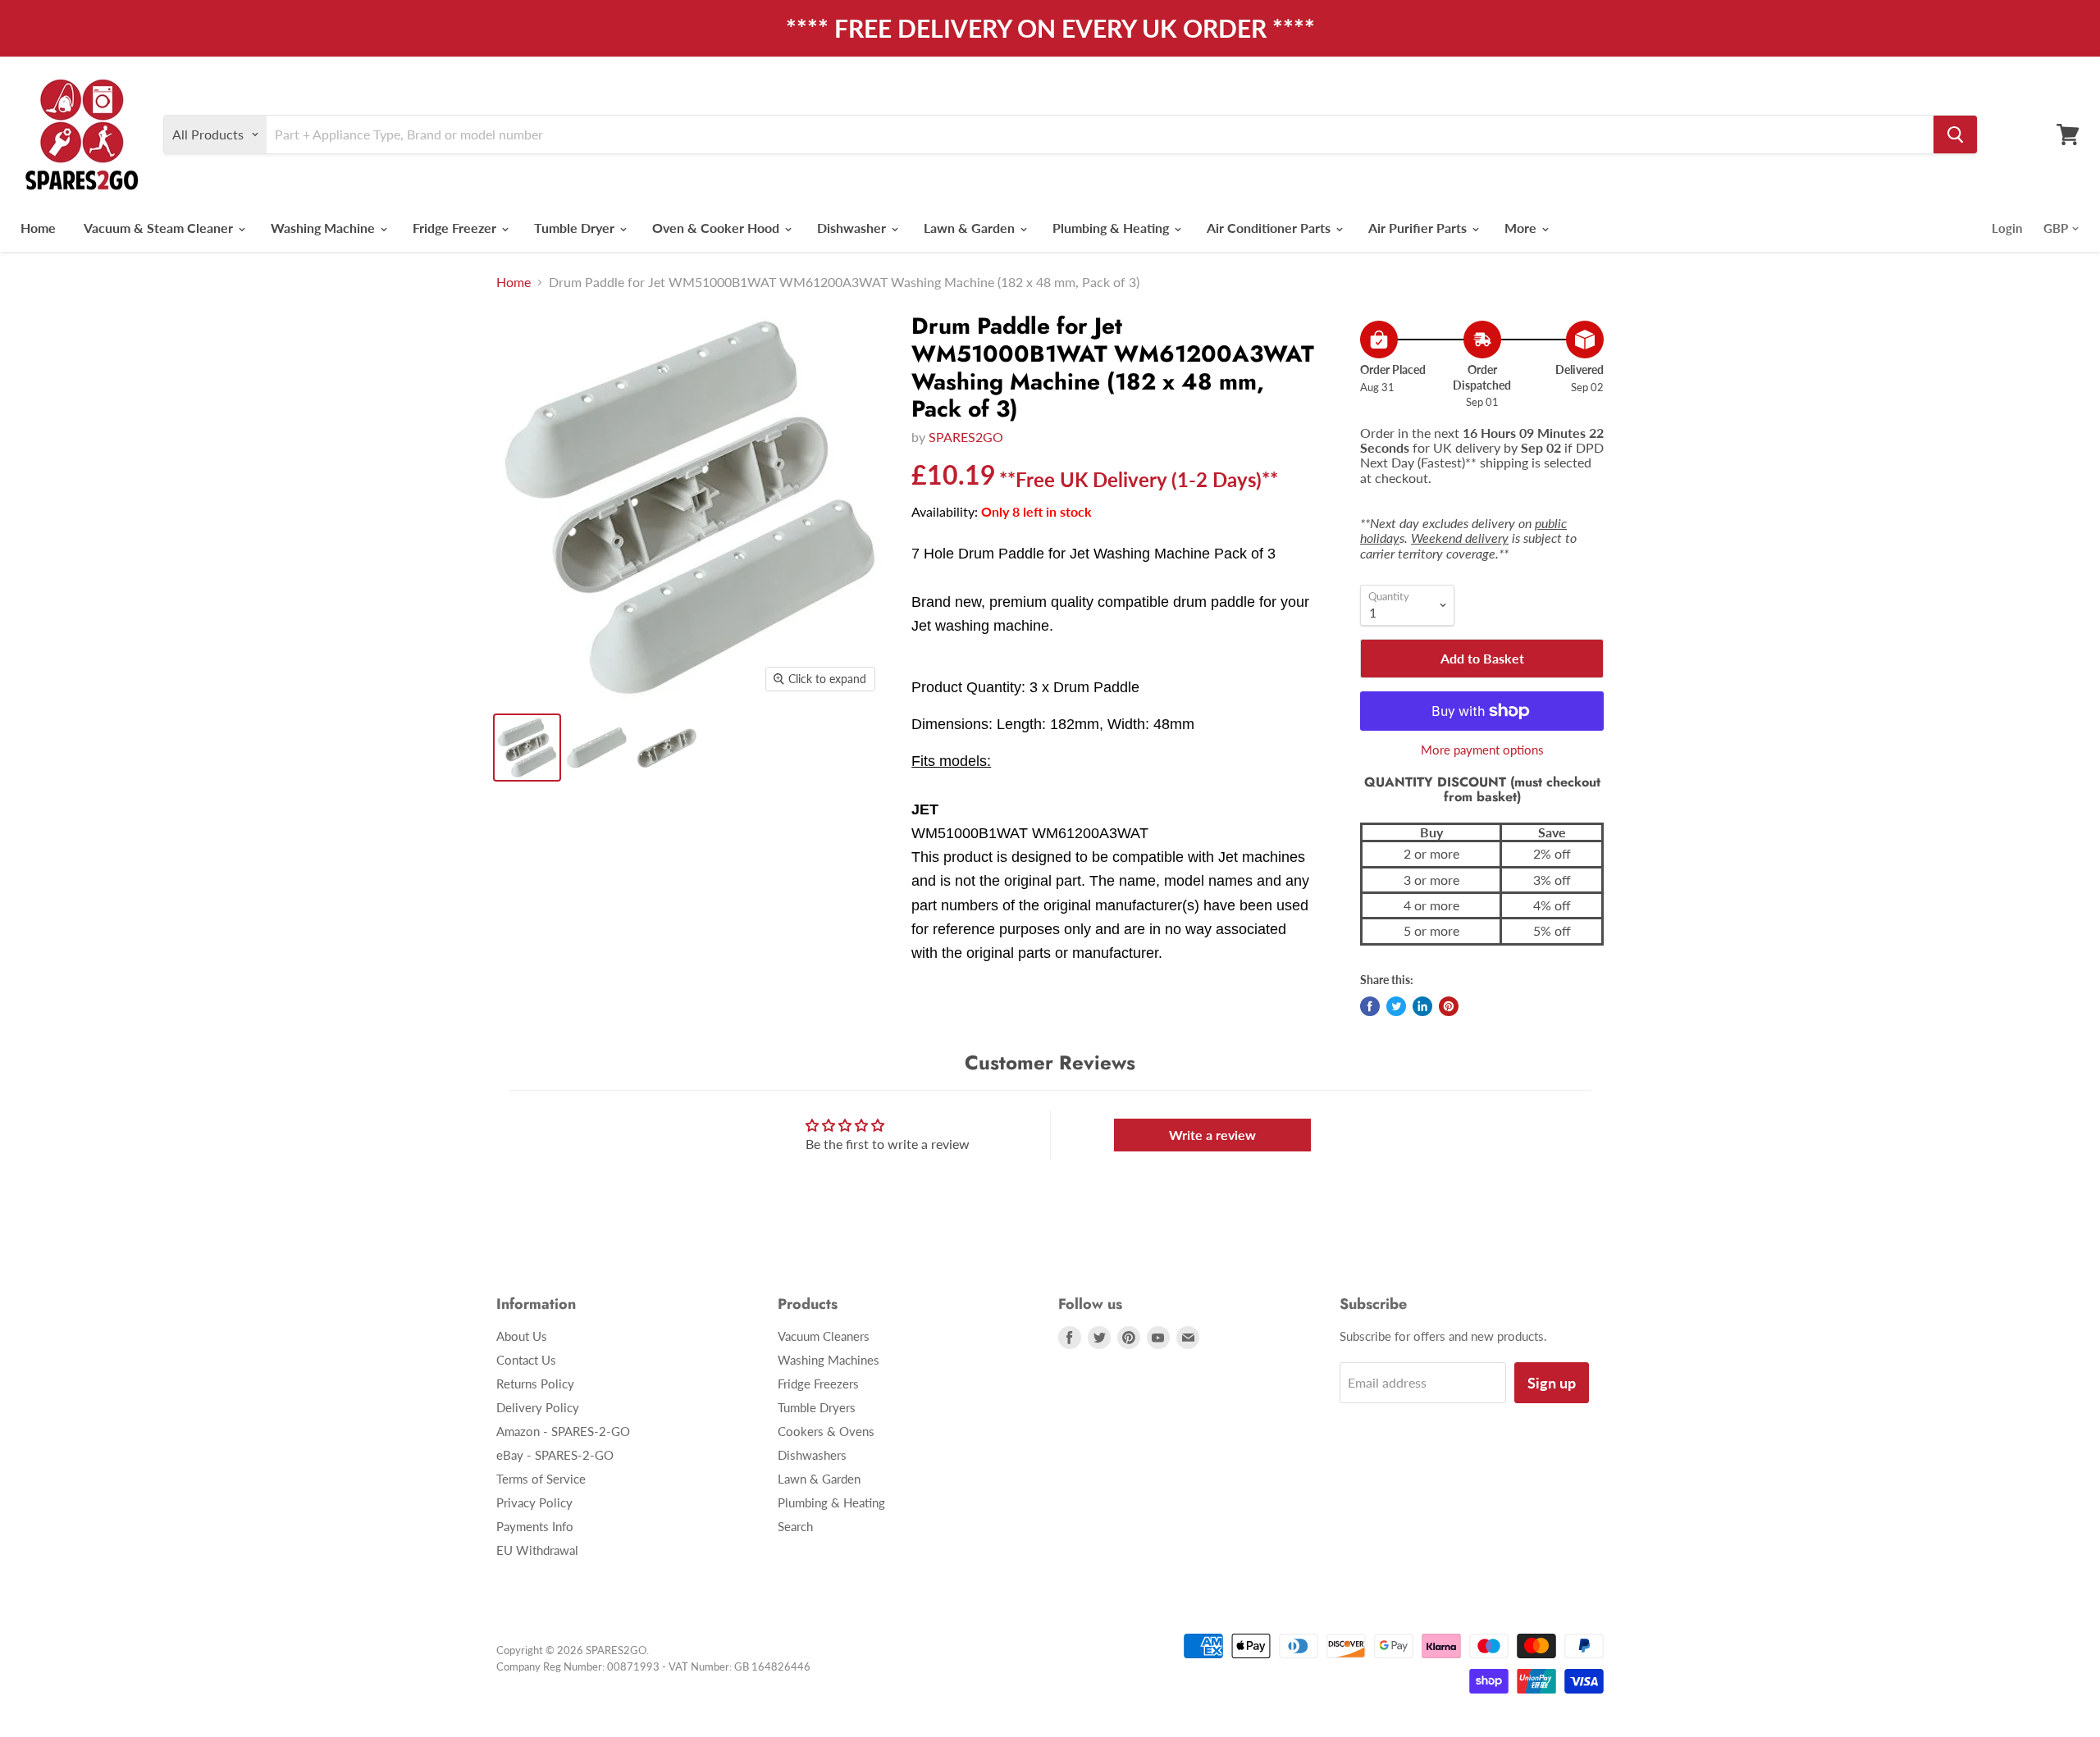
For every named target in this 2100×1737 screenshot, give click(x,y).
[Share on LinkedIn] (1422, 1006)
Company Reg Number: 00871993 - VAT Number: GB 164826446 (653, 1666)
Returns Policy (535, 1384)
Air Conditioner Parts (1270, 228)
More (1522, 228)
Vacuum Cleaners (824, 1336)
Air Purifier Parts (1419, 228)
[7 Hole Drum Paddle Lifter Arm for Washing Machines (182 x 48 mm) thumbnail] (597, 748)
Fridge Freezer (456, 228)
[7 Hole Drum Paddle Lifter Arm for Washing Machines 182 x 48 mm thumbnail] (667, 748)
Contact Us (526, 1360)
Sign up (1552, 1383)
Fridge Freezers (818, 1384)
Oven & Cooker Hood (717, 228)
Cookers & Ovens (826, 1431)
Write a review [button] (1212, 1135)
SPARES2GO (966, 437)
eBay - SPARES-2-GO (555, 1455)
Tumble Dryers (817, 1407)
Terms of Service (541, 1479)
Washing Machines (829, 1360)
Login (2007, 228)
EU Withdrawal (537, 1550)
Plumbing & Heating (1112, 228)
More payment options (1482, 750)
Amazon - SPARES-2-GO (563, 1431)
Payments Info (535, 1526)
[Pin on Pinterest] (1449, 1006)
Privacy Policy (534, 1502)
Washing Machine (324, 228)
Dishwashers (812, 1455)
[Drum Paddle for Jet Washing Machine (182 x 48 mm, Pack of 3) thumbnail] (527, 748)
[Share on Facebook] (1370, 1006)
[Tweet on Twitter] (1396, 1006)
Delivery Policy (538, 1407)
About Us (522, 1336)
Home (38, 228)
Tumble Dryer (576, 228)
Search (795, 1526)
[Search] (1955, 134)
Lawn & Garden (971, 228)
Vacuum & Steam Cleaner (160, 228)
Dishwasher (853, 228)
